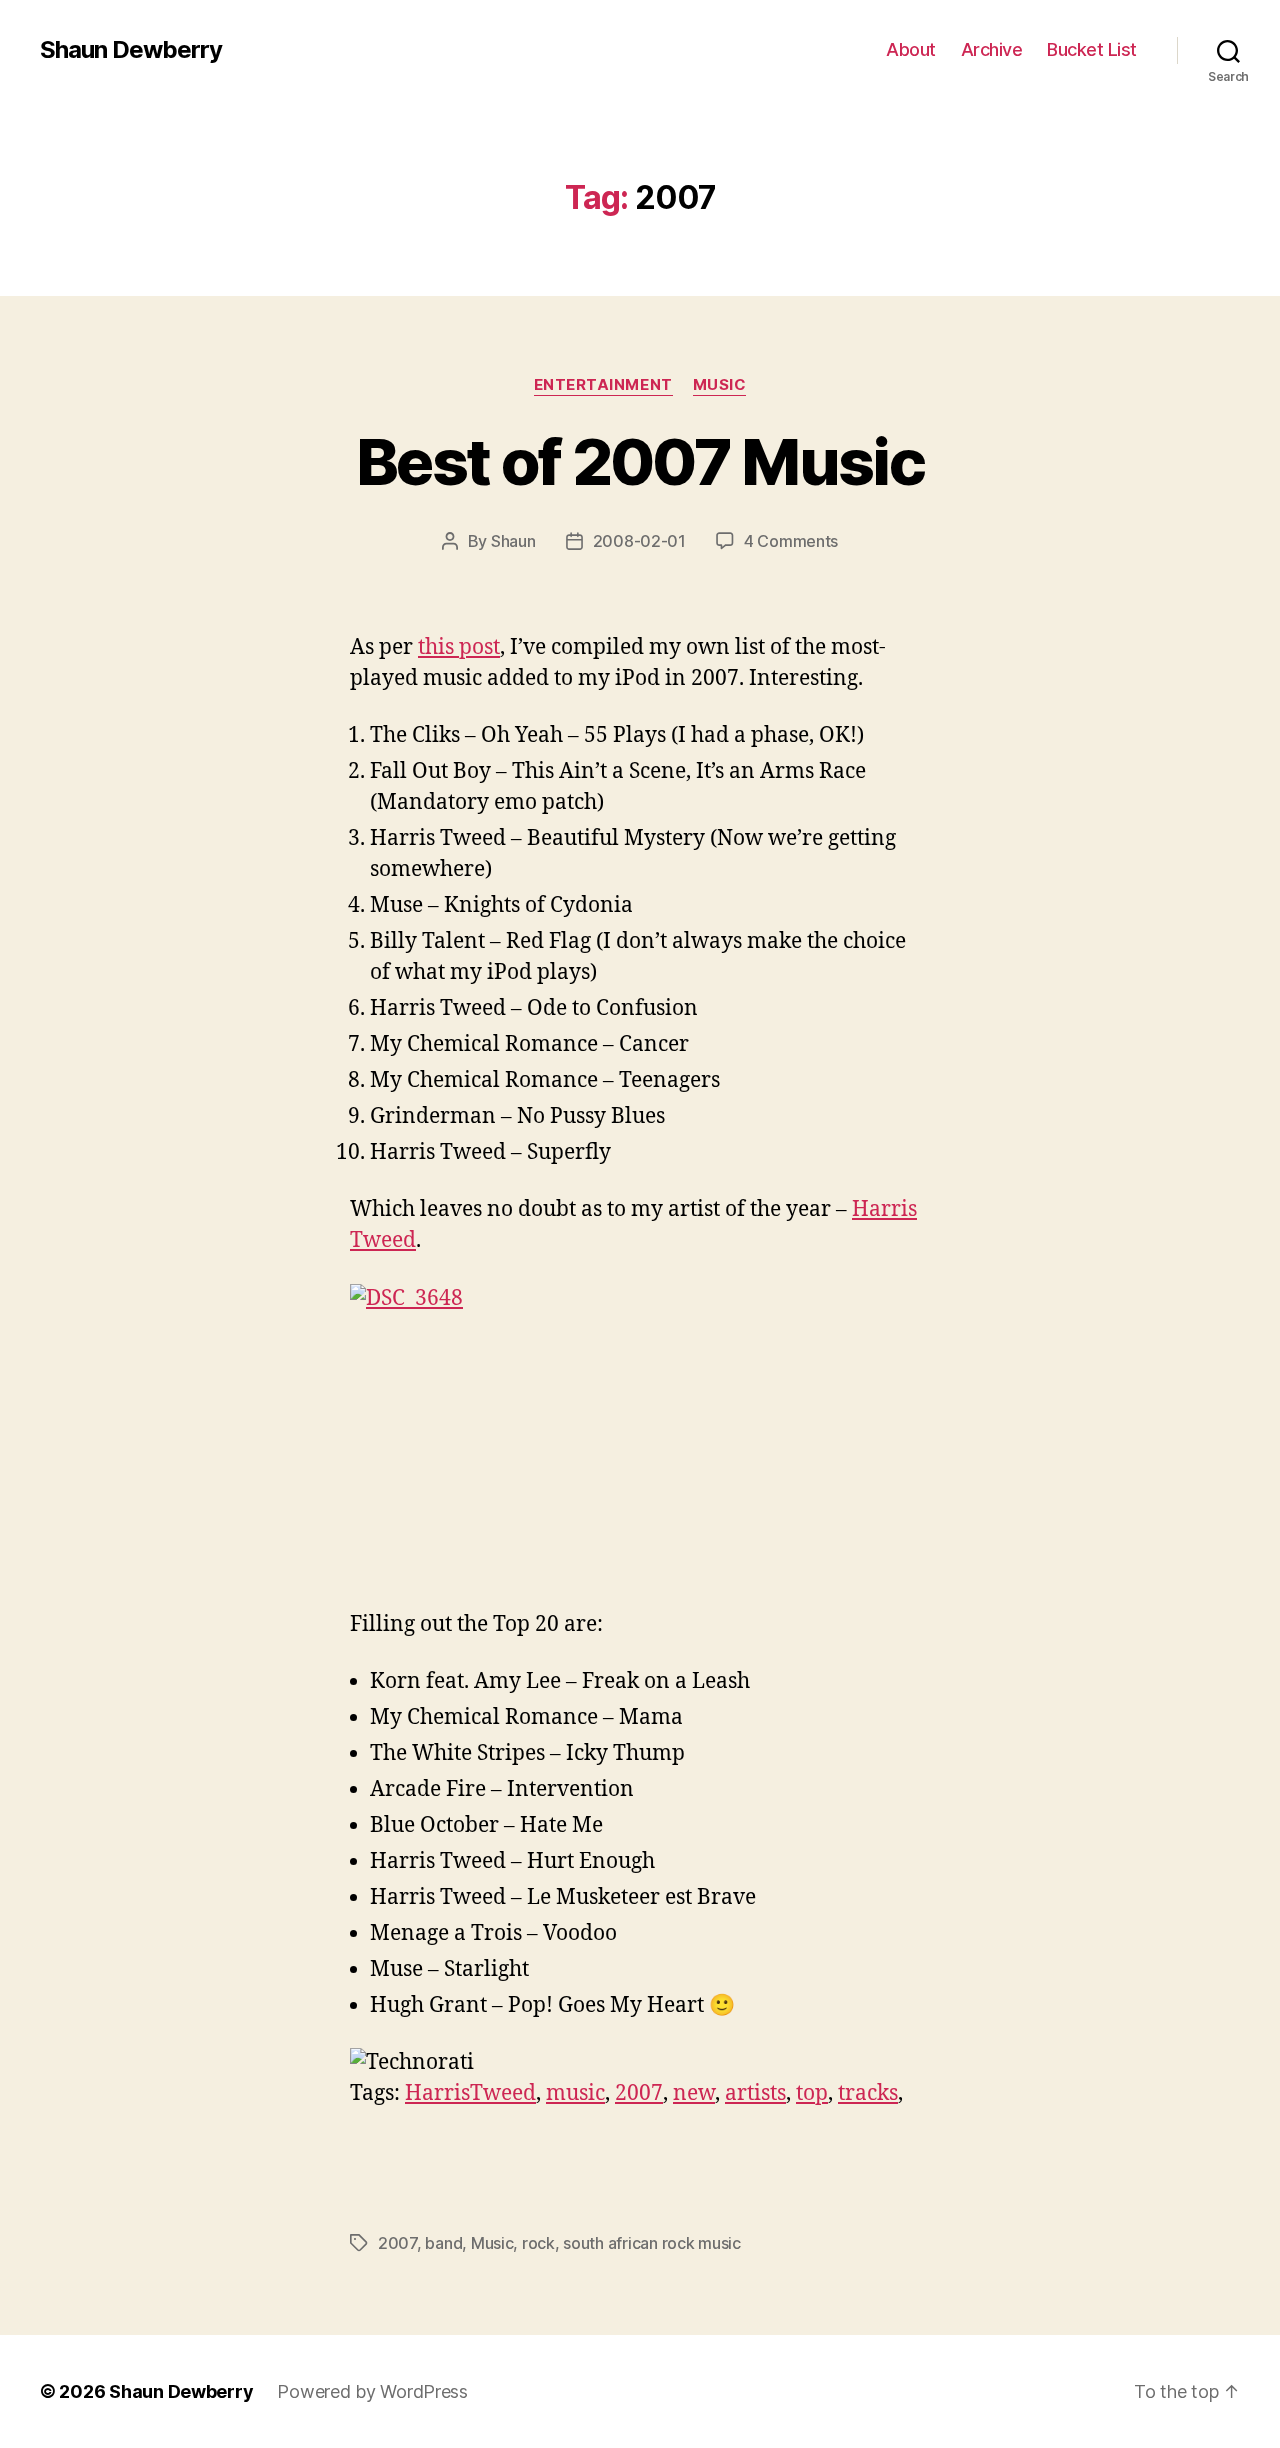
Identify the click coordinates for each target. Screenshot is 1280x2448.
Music (720, 385)
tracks (868, 2093)
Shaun (513, 541)
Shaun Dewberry (131, 50)
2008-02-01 (639, 541)
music (575, 2093)
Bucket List (1092, 49)
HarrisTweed (470, 2093)
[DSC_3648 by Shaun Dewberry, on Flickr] (640, 1434)
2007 (639, 2093)
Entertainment (603, 385)
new (694, 2093)
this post (459, 647)
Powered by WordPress (372, 2391)
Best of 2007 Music (640, 461)
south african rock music (652, 2243)
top (812, 2093)
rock (538, 2243)
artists (755, 2093)
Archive (992, 49)
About (911, 49)
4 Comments (791, 541)
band (443, 2243)
